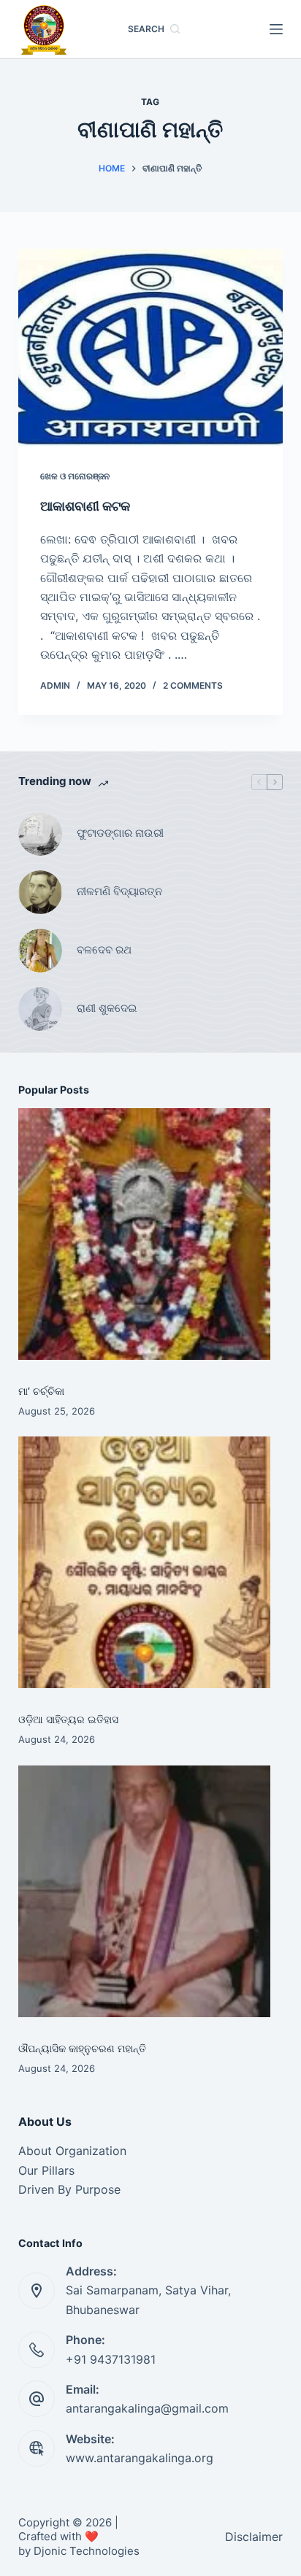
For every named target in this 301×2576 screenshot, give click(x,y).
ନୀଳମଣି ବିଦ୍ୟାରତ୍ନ (119, 891)
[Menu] (276, 29)
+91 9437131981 (111, 2359)
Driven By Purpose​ (69, 2189)
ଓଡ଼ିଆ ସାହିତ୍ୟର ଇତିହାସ (68, 1719)
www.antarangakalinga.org (140, 2458)
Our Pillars (46, 2170)
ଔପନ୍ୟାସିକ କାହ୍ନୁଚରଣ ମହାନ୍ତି (82, 2048)
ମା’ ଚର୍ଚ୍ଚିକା (41, 1391)
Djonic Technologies (87, 2551)
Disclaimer (254, 2537)
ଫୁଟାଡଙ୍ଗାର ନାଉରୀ (120, 833)
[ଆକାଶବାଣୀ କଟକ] (151, 348)
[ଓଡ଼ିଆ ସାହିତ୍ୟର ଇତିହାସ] (144, 1562)
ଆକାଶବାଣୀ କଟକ (85, 506)
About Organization (72, 2151)
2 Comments (193, 685)
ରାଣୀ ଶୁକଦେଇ (108, 1008)
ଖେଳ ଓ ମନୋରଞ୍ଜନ (75, 476)
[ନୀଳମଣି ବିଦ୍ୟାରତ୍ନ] (40, 892)
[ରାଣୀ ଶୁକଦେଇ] (40, 1009)
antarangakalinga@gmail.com (147, 2408)
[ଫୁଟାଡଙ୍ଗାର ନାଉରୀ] (40, 834)
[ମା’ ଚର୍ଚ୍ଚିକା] (144, 1234)
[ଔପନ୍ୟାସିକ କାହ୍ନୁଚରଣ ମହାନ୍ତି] (144, 1891)
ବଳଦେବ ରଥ (104, 949)
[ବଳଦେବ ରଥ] (40, 951)
